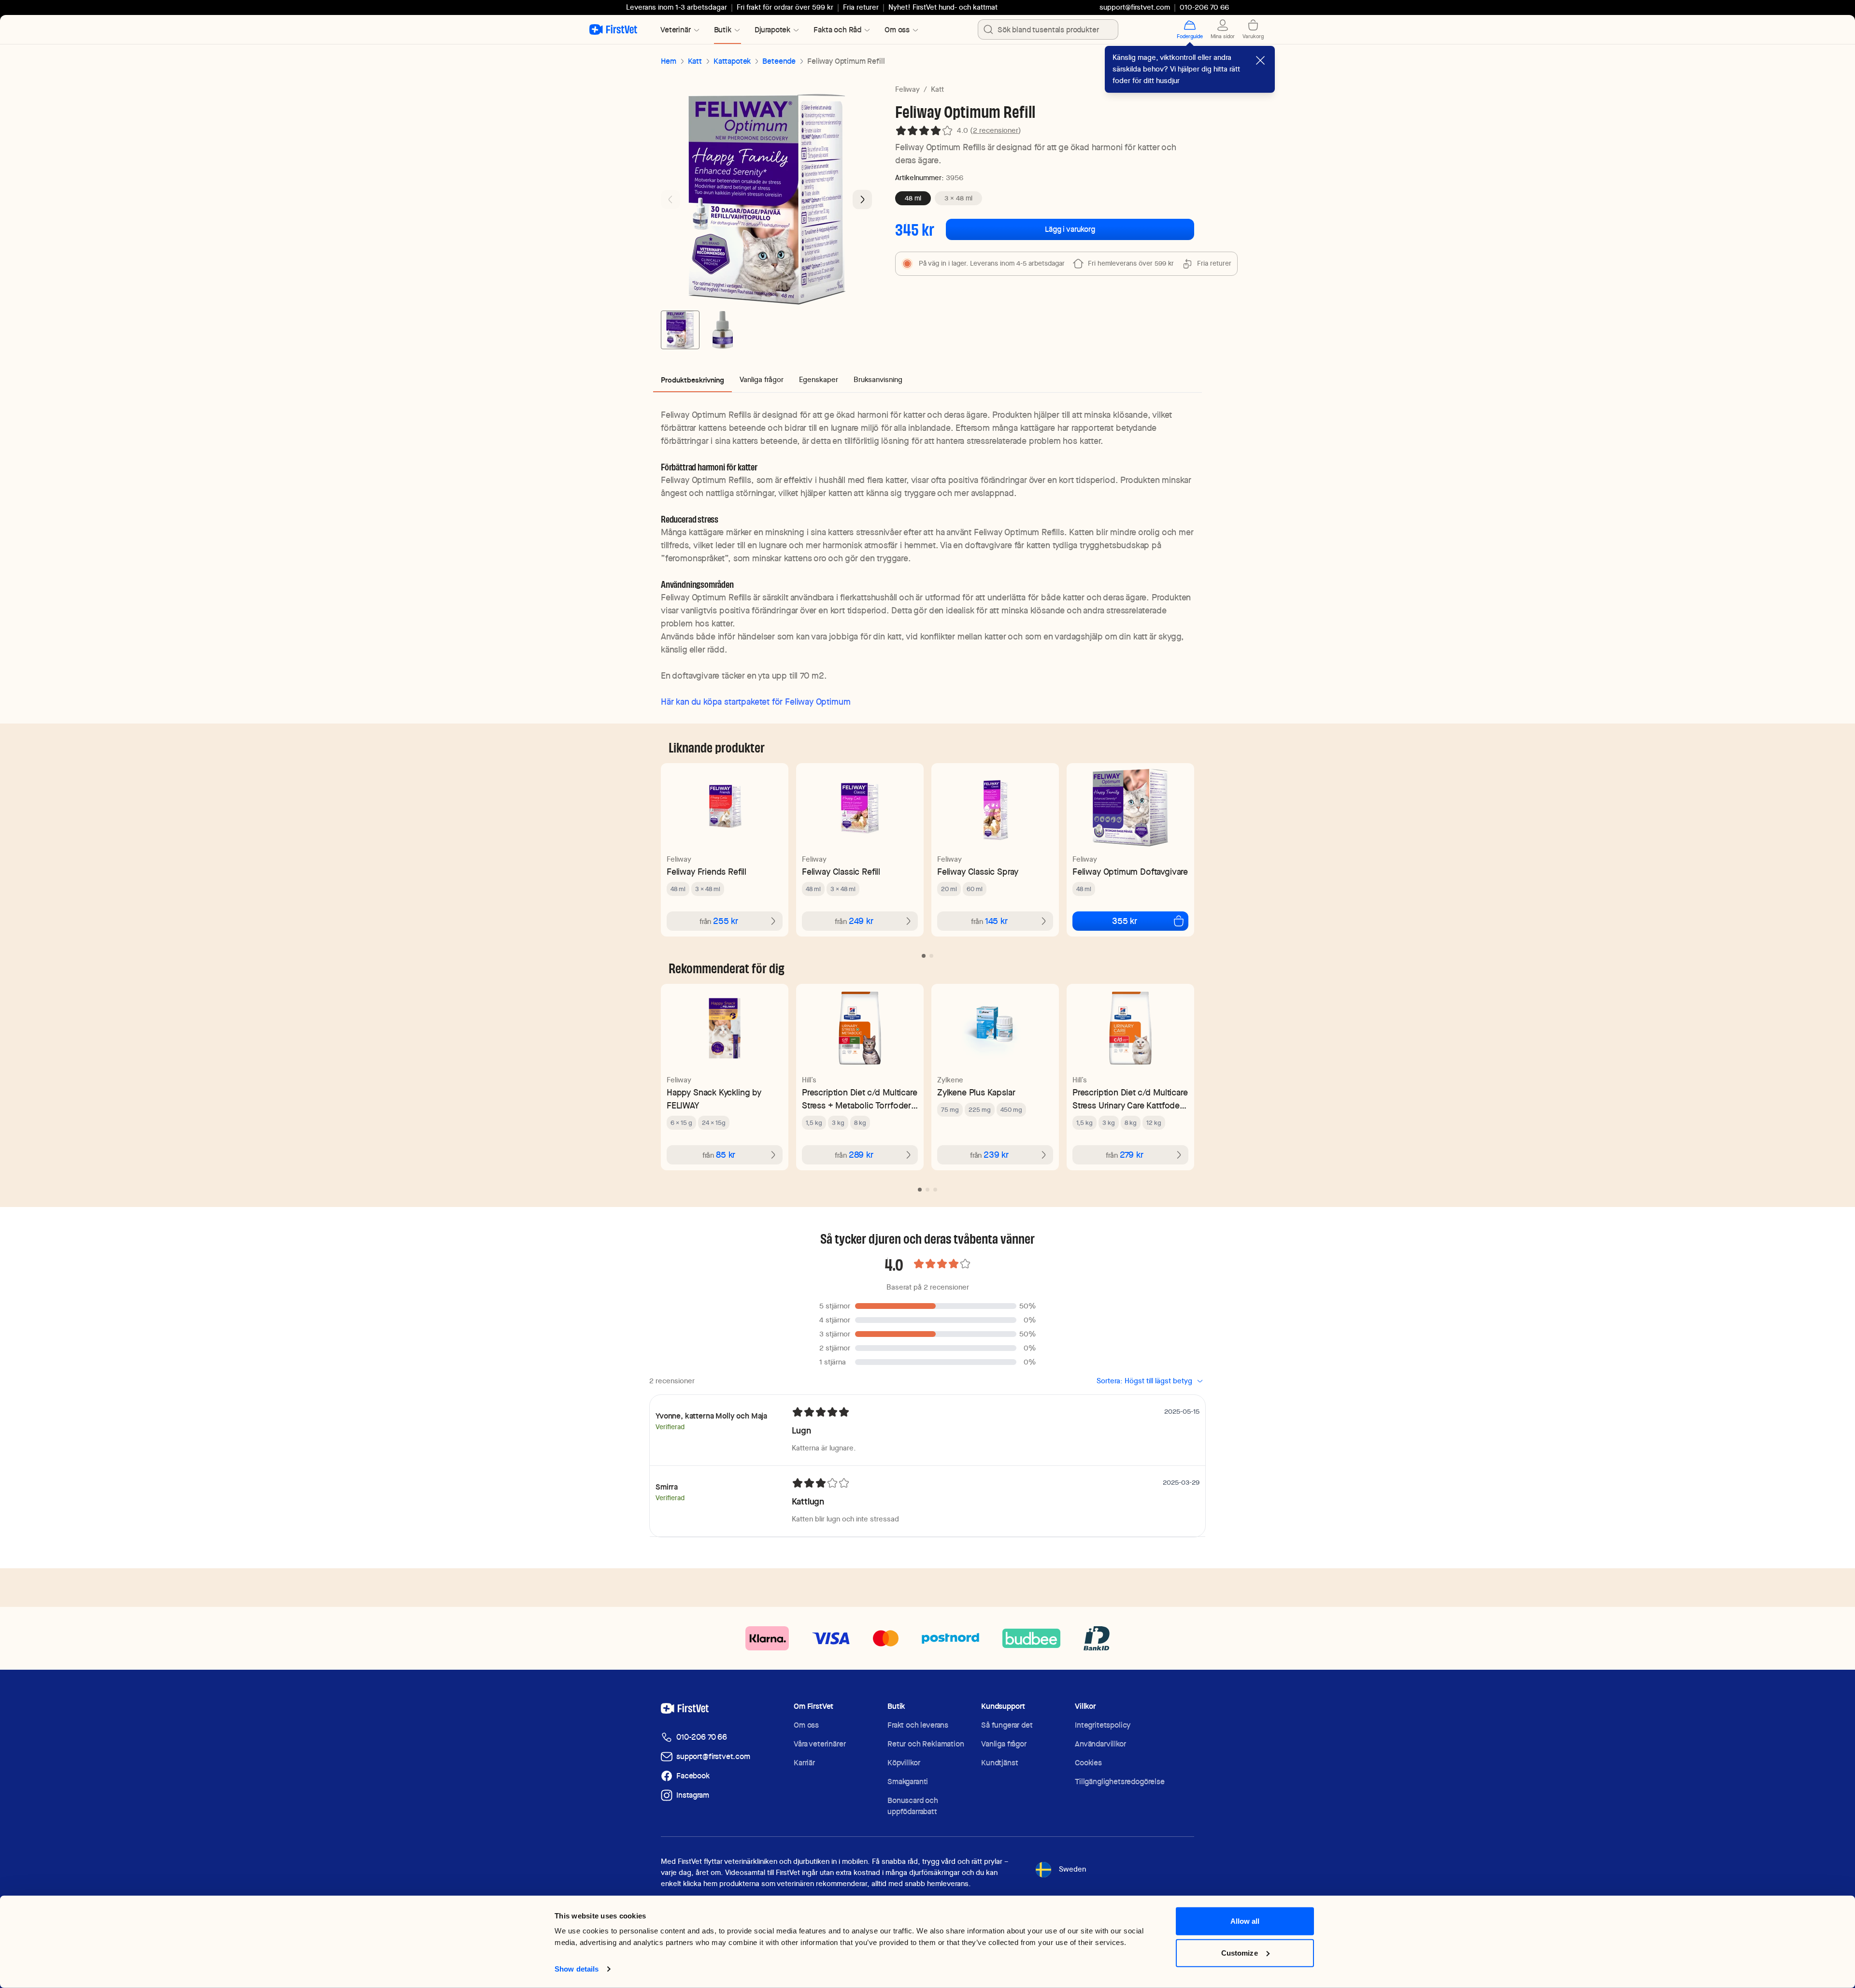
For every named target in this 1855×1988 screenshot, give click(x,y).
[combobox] (1048, 29)
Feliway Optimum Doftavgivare (1130, 872)
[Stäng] (1260, 60)
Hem (669, 61)
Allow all (1245, 1921)
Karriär (804, 1763)
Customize (1240, 1952)
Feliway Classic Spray (978, 872)
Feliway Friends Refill (706, 872)
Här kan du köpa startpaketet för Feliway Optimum (756, 702)
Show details (577, 1969)
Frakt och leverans (918, 1725)
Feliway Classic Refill (841, 872)
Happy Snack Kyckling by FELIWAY (714, 1099)
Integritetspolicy (1103, 1725)
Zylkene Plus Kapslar (976, 1092)
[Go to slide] (924, 956)
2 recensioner (996, 130)
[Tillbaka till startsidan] (613, 29)
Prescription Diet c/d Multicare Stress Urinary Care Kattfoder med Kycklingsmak (1130, 1099)
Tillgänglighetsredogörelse (1120, 1782)
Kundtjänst (999, 1763)
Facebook (693, 1776)
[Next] (862, 199)
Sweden (1072, 1869)
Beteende (779, 61)
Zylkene (950, 1080)
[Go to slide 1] (680, 330)
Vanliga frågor (1004, 1744)
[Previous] (671, 199)
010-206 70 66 (702, 1737)
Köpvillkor (904, 1763)
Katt (695, 61)
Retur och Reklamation (926, 1744)
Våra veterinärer (820, 1744)
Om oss (806, 1725)
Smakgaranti (908, 1782)
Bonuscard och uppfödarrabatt (913, 1806)
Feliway (907, 89)
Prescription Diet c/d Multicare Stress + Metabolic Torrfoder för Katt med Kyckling (859, 1099)
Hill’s (809, 1080)
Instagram (693, 1795)
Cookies (1088, 1763)
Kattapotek (732, 61)
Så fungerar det (1007, 1725)
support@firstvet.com (1135, 7)
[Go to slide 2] (723, 330)
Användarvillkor (1100, 1744)
